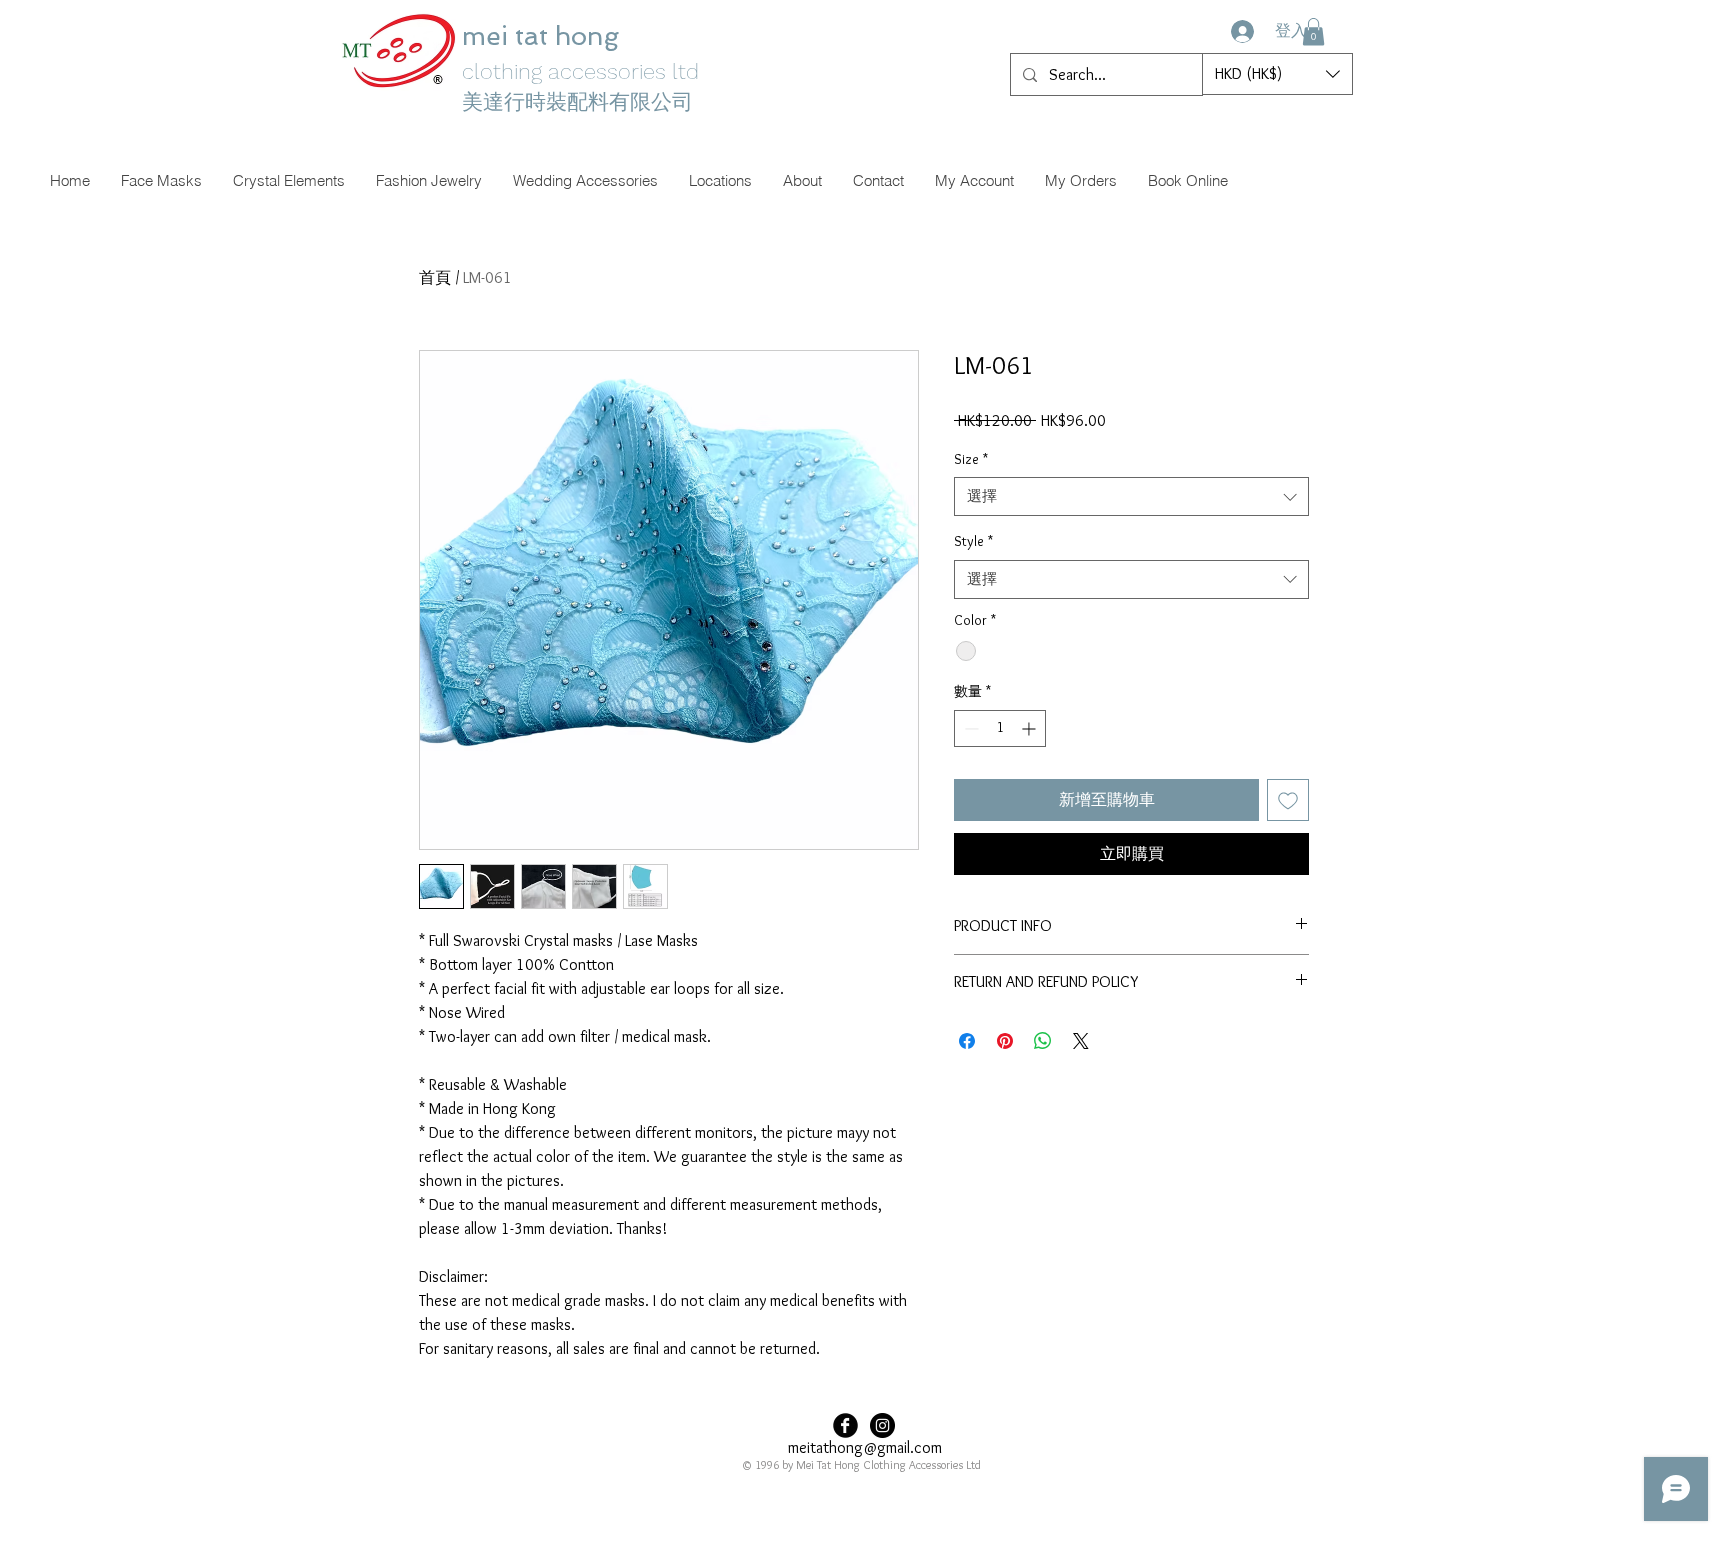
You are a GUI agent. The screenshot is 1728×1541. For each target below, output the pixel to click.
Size (971, 459)
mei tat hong (544, 36)
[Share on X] (1081, 1041)
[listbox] (1277, 74)
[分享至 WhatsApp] (1043, 1041)
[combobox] (1131, 496)
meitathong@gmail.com (865, 1447)
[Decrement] (969, 728)
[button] (1313, 31)
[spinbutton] (1000, 728)
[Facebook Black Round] (845, 1425)
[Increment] (1030, 728)
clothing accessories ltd (580, 71)
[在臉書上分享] (967, 1041)
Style (973, 541)
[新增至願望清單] (1288, 800)
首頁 (435, 277)
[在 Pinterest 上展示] (1005, 1041)
